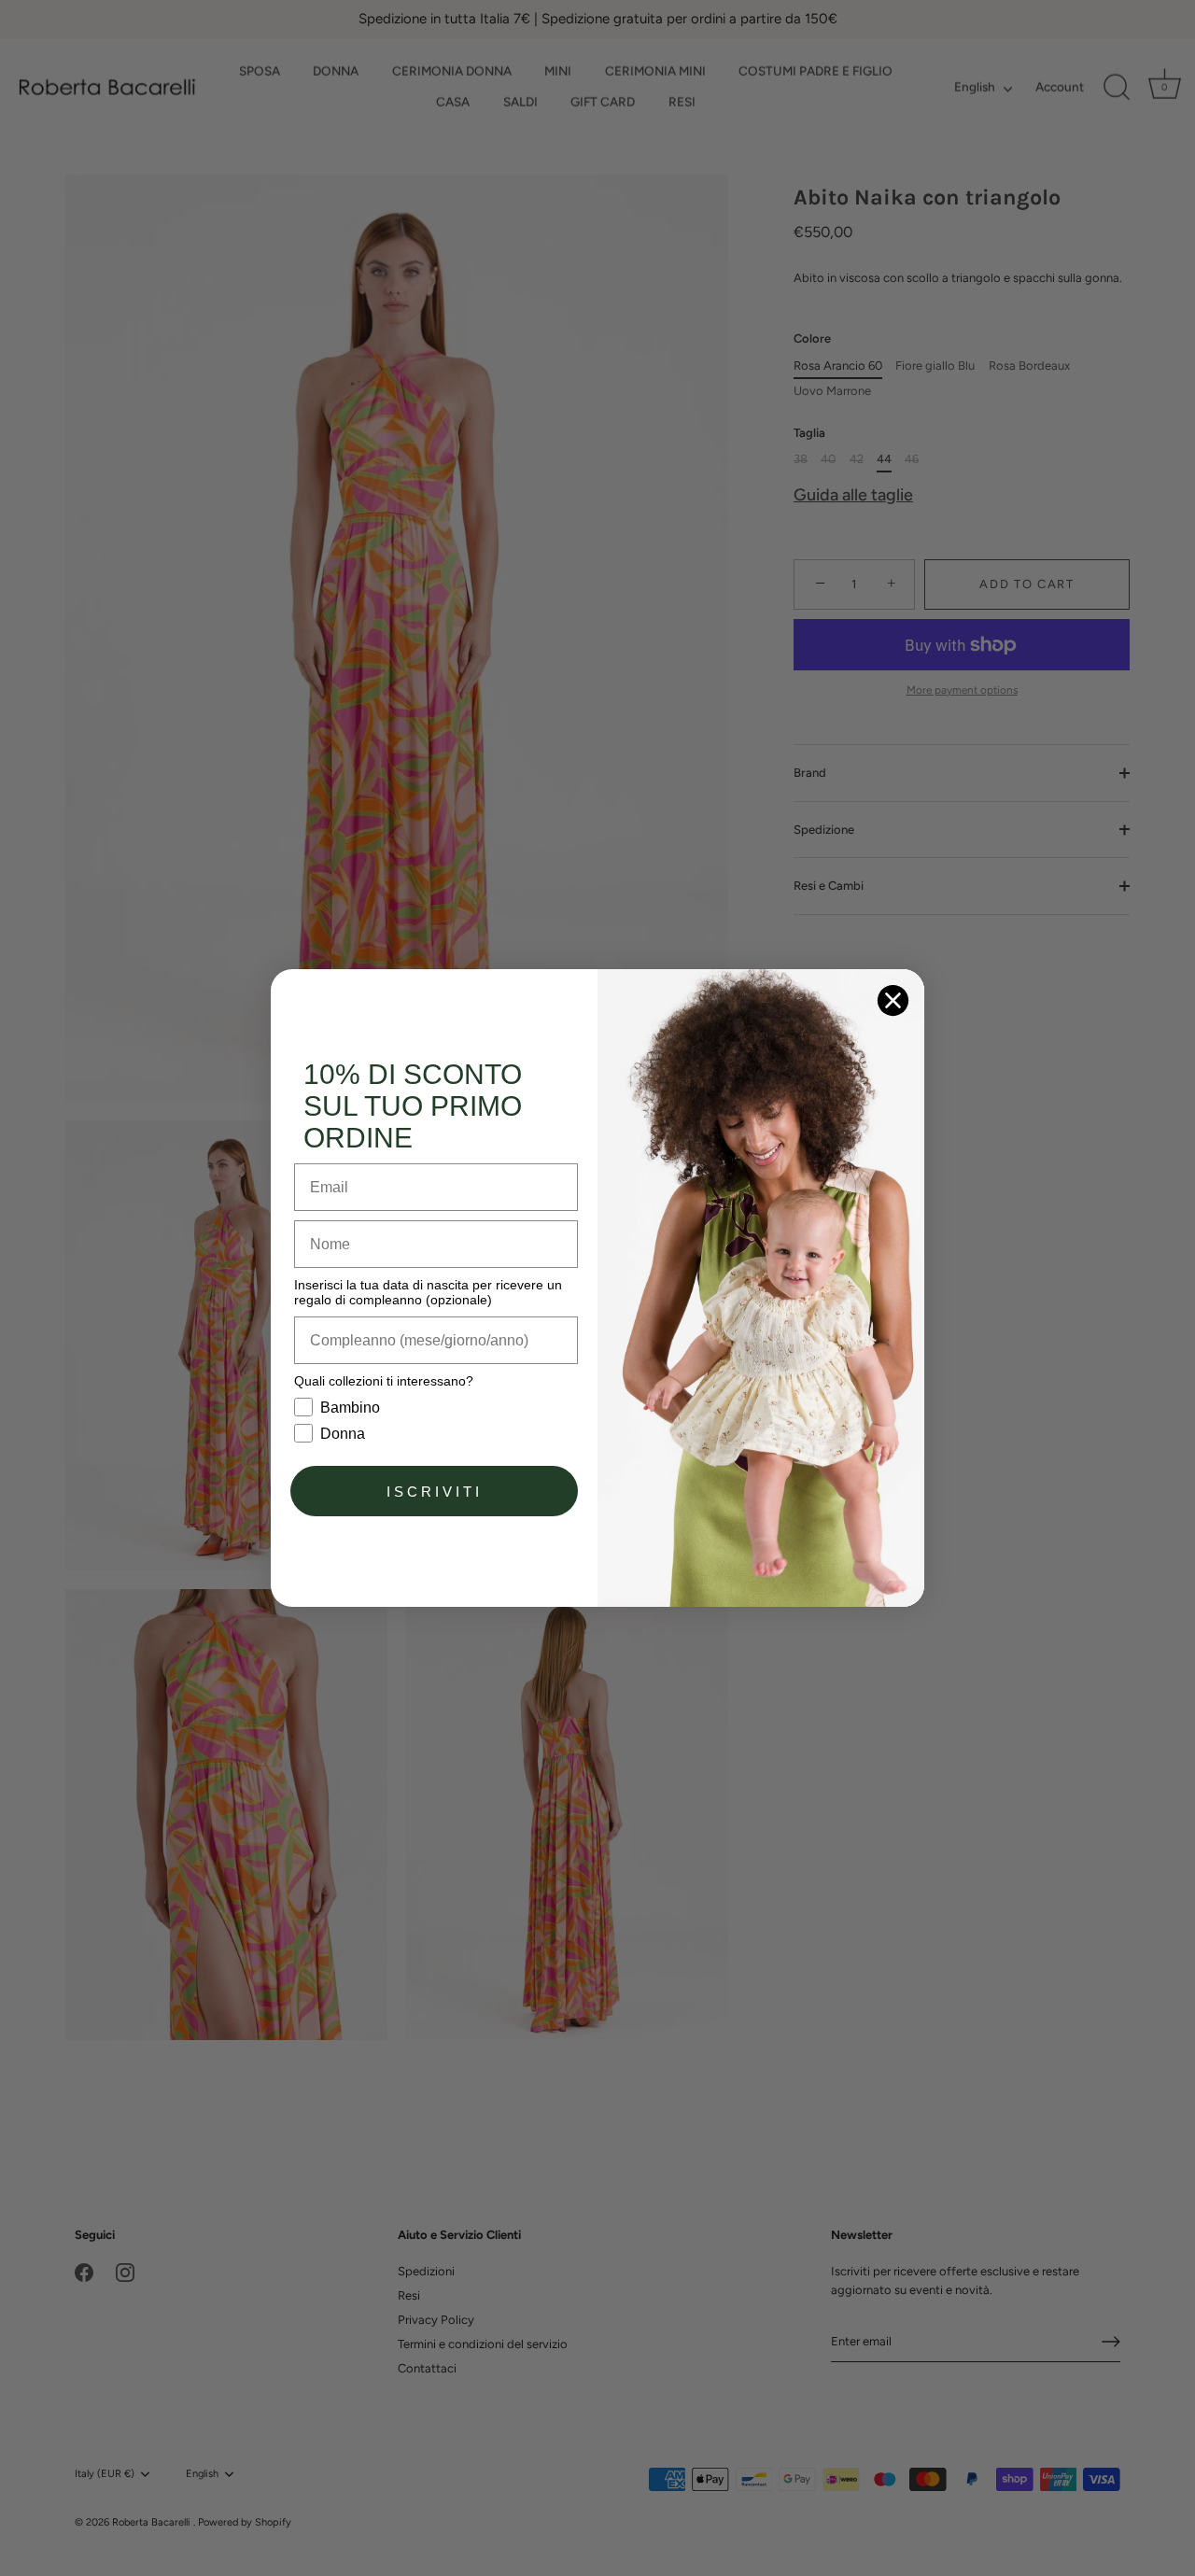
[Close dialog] (893, 1000)
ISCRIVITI (435, 1492)
